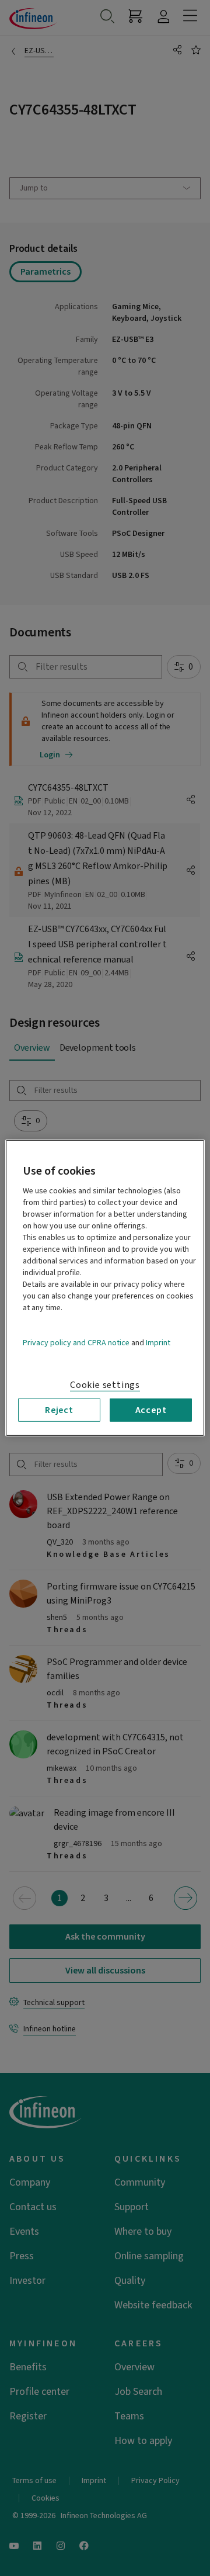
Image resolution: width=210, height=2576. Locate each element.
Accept (151, 1410)
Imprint (158, 1343)
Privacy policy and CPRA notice (76, 1343)
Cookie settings (105, 1385)
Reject (59, 1410)
